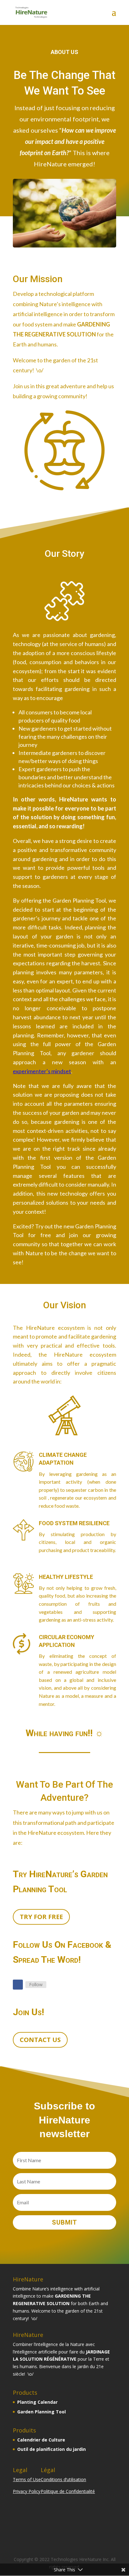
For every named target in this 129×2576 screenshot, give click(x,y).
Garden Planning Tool (41, 2412)
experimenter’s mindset (42, 1071)
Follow (36, 1984)
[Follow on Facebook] (18, 1985)
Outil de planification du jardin (52, 2449)
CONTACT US (40, 2040)
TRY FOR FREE (41, 1917)
